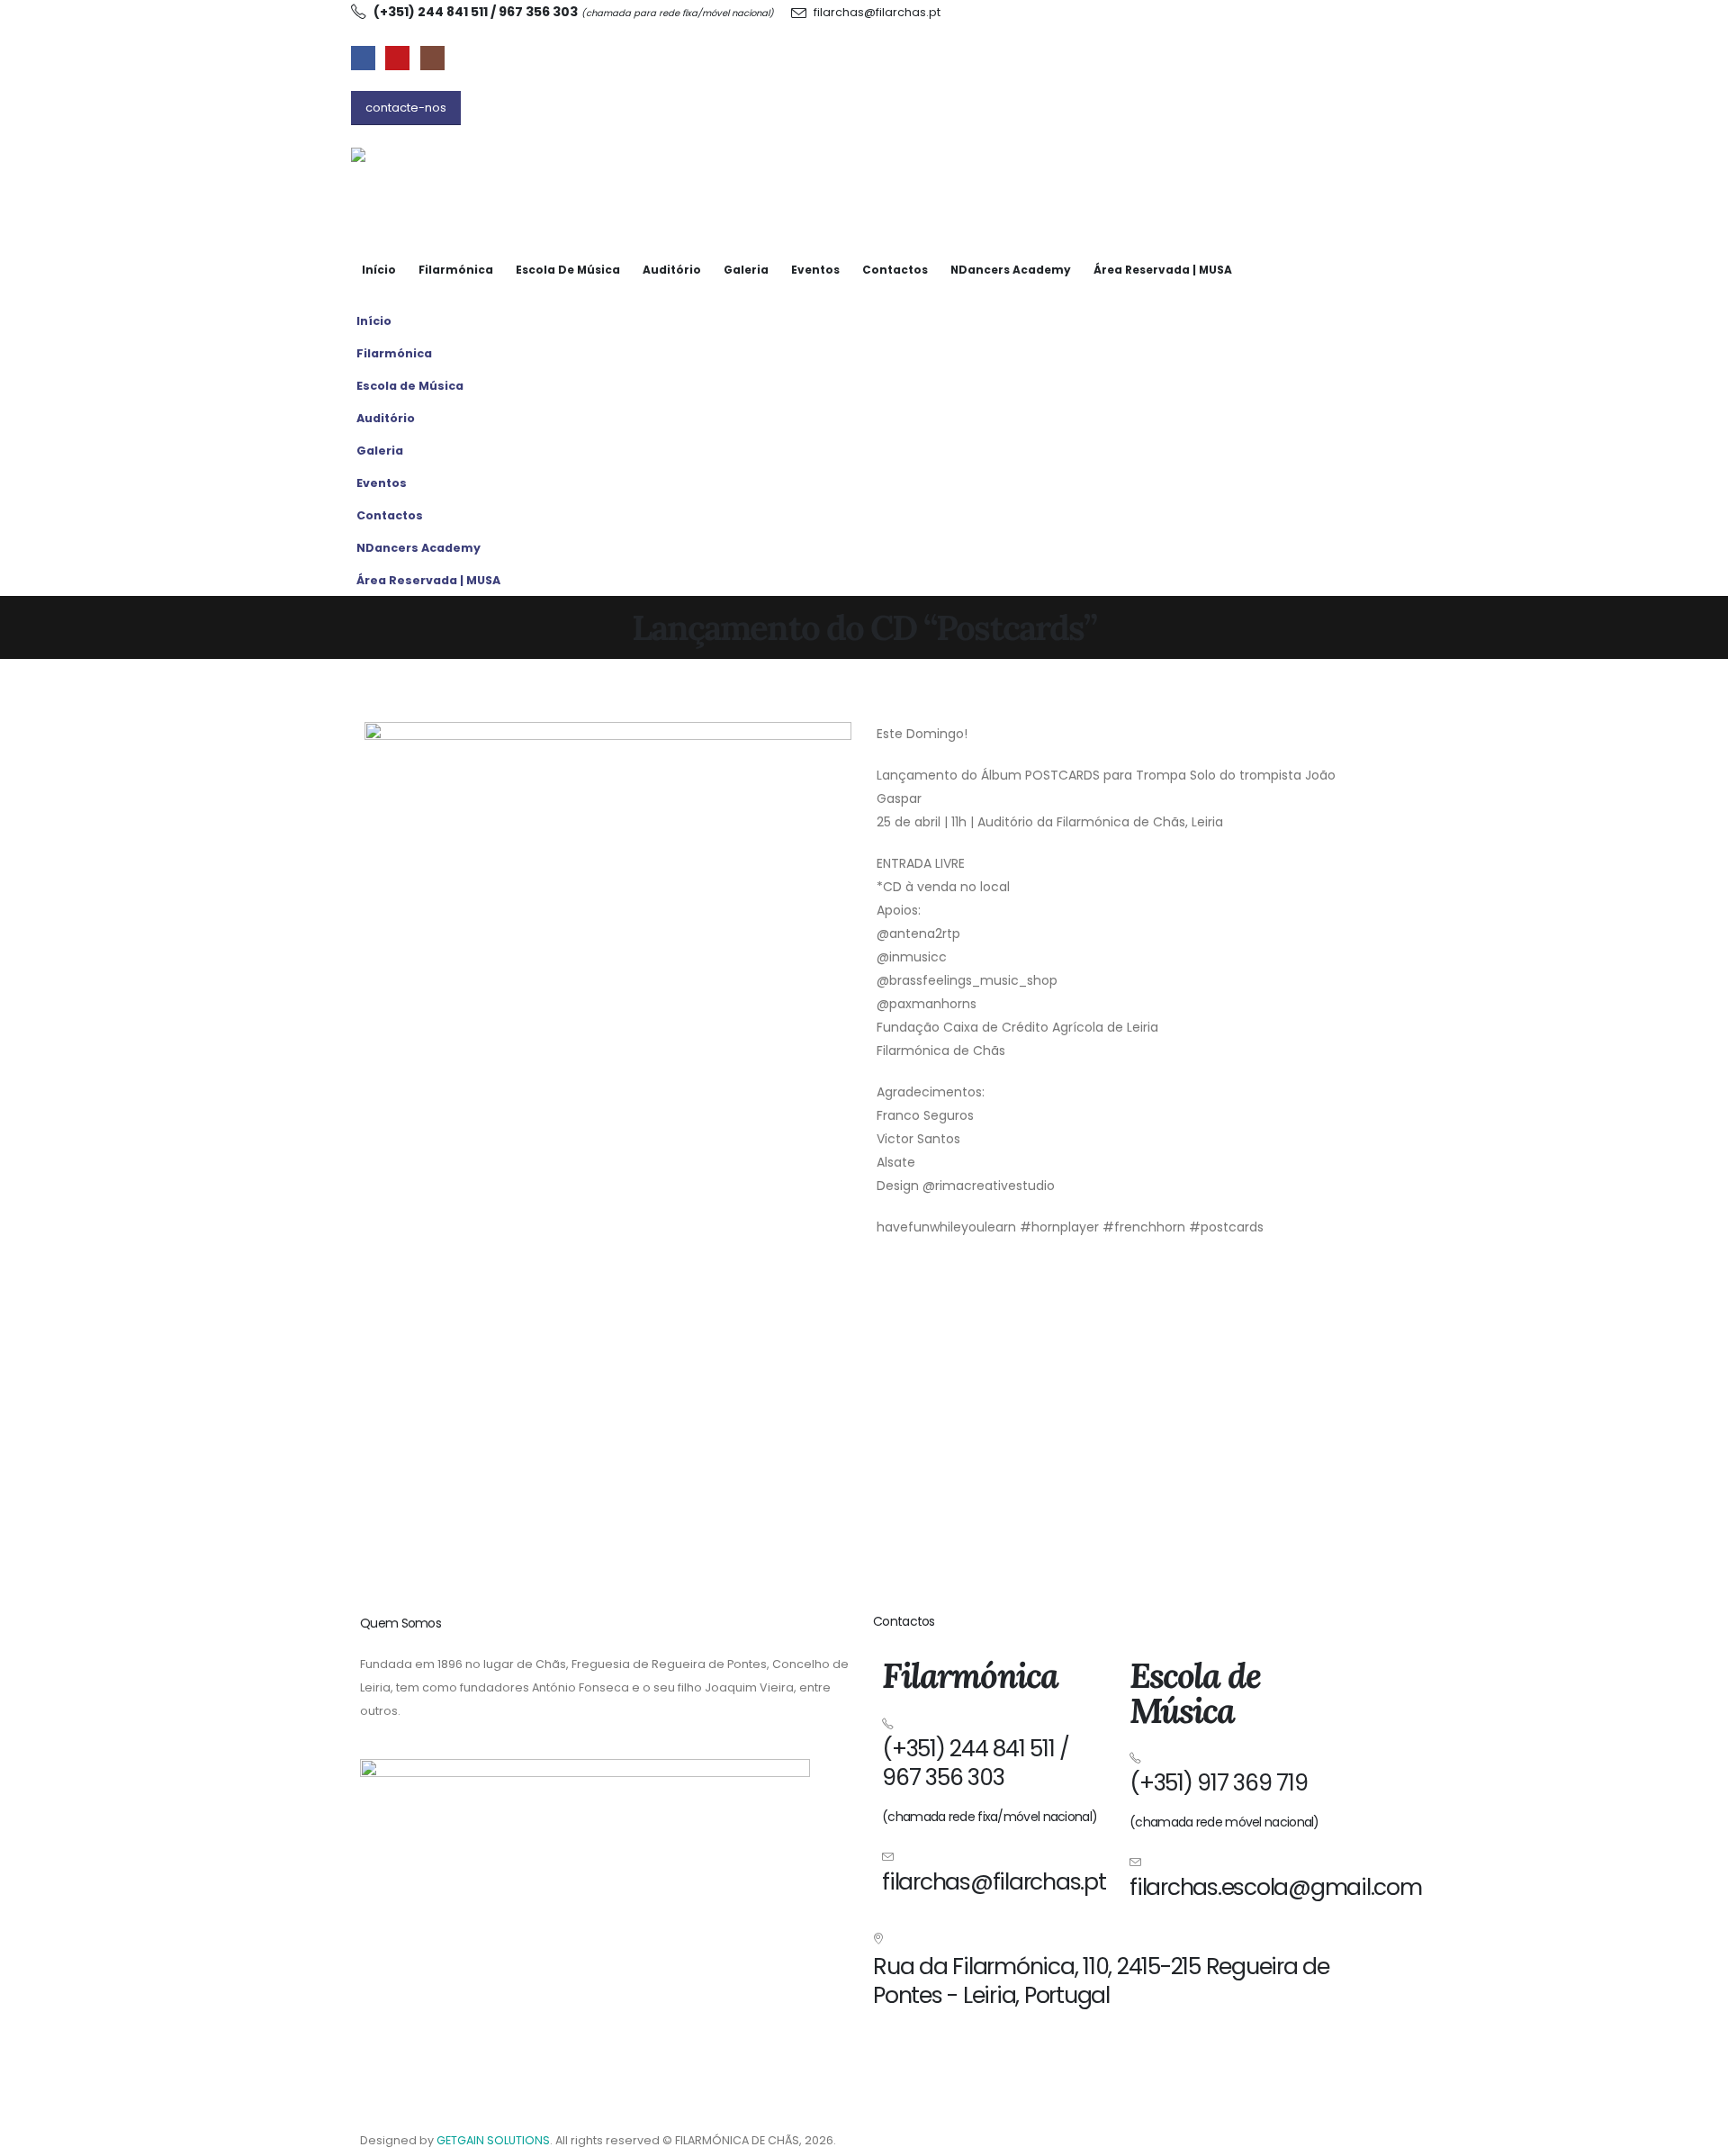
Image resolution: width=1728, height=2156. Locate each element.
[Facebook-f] (943, 2051)
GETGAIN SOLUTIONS (493, 2140)
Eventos (815, 270)
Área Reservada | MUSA (1163, 270)
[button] (1359, 381)
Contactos (895, 270)
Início (379, 270)
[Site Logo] (441, 180)
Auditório (672, 270)
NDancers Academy (1011, 270)
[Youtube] (397, 58)
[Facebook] (363, 58)
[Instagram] (432, 58)
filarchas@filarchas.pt (877, 12)
